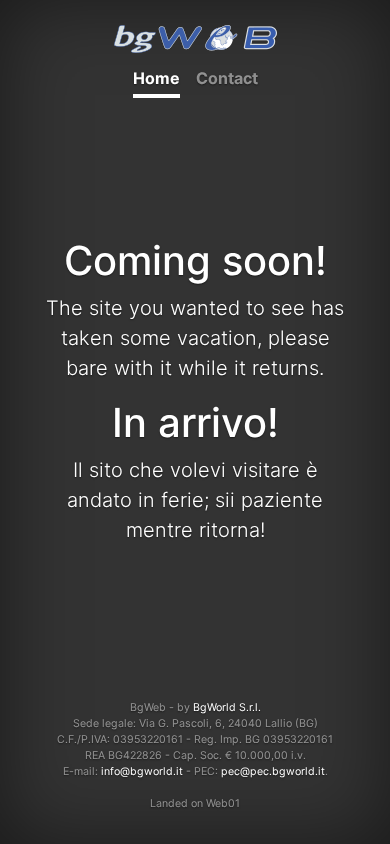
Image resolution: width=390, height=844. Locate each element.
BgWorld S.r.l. (227, 707)
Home (156, 78)
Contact (227, 78)
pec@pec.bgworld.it (273, 771)
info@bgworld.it (142, 771)
